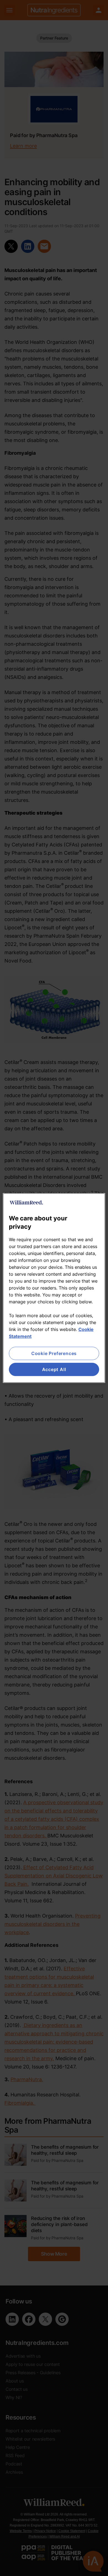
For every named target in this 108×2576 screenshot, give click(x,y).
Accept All (54, 1369)
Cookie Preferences (54, 1353)
